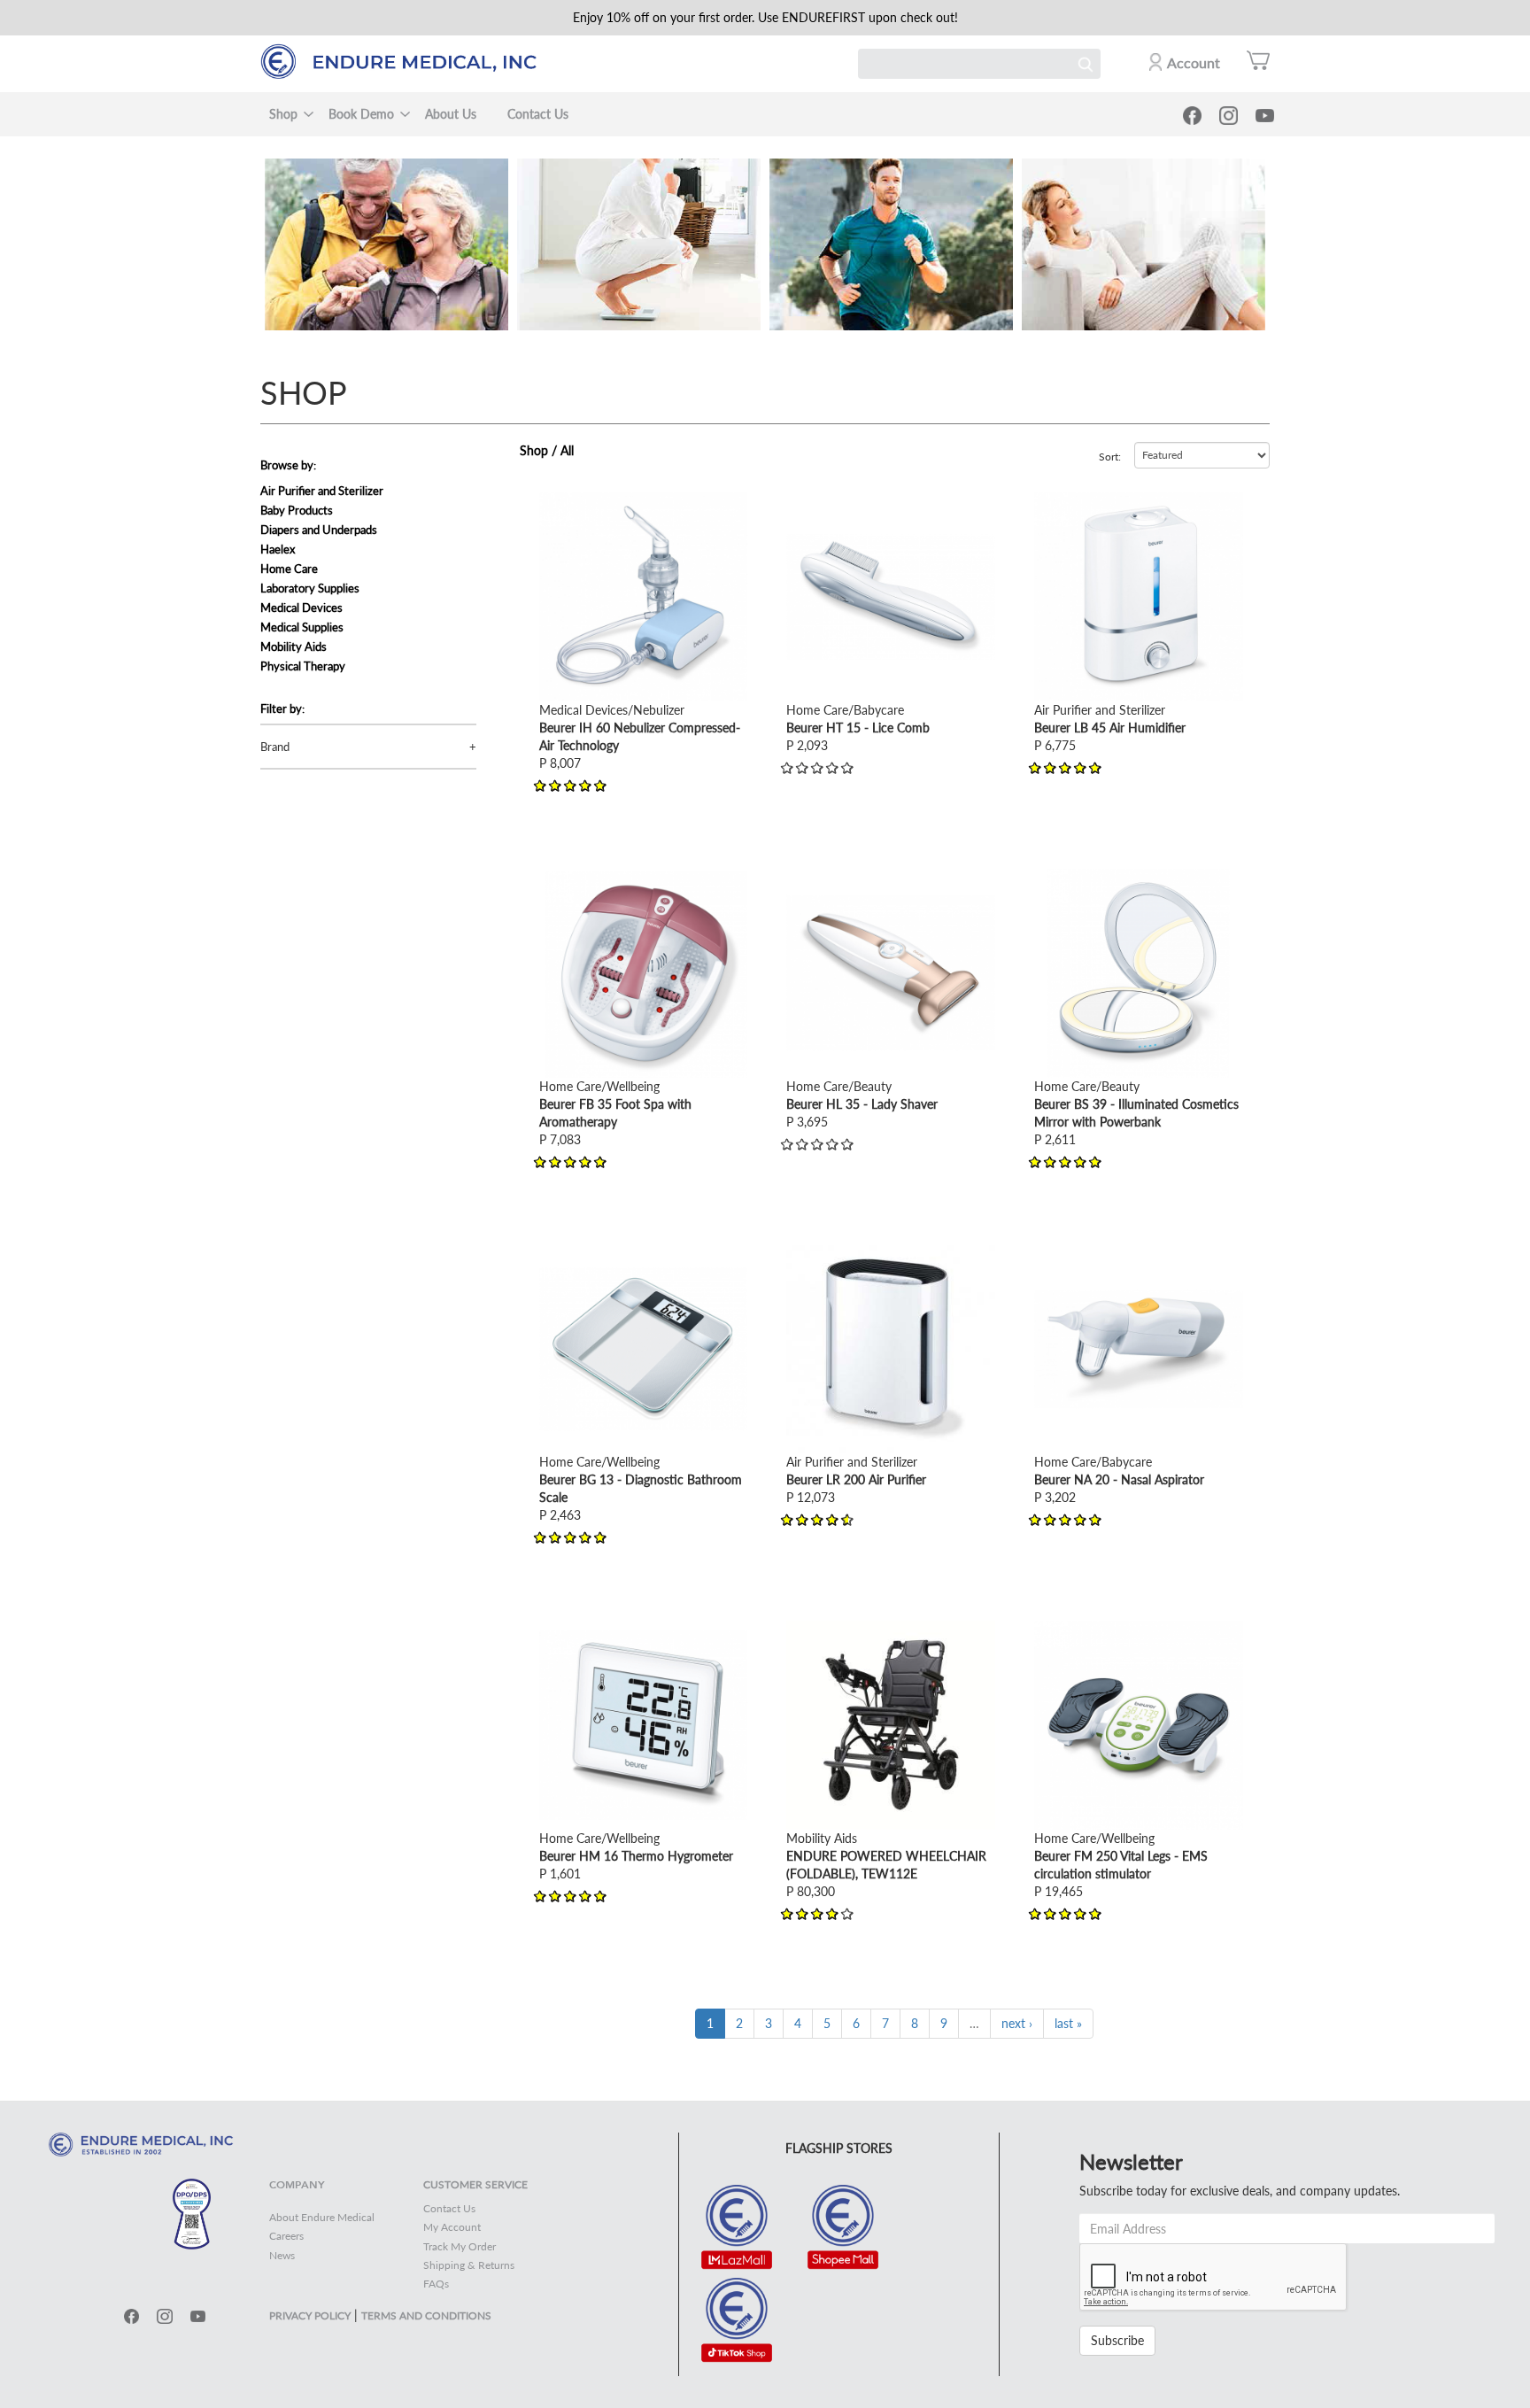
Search (1086, 64)
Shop (283, 114)
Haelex (278, 549)
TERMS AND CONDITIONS (426, 2315)
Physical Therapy (303, 666)
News (282, 2255)
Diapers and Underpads (319, 530)
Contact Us (538, 114)
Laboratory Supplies (310, 588)
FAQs (436, 2284)
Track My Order (460, 2246)
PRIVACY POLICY (310, 2315)
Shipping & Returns (469, 2265)
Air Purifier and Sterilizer (322, 491)
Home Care (289, 569)
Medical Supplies (302, 627)
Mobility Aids (294, 647)
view (552, 501)
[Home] (407, 62)
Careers (286, 2236)
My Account (452, 2227)
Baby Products (297, 510)
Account (1194, 62)
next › (1017, 2023)
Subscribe (1117, 2340)
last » (1068, 2023)
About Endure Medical (322, 2217)
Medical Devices (301, 608)
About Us (451, 114)
